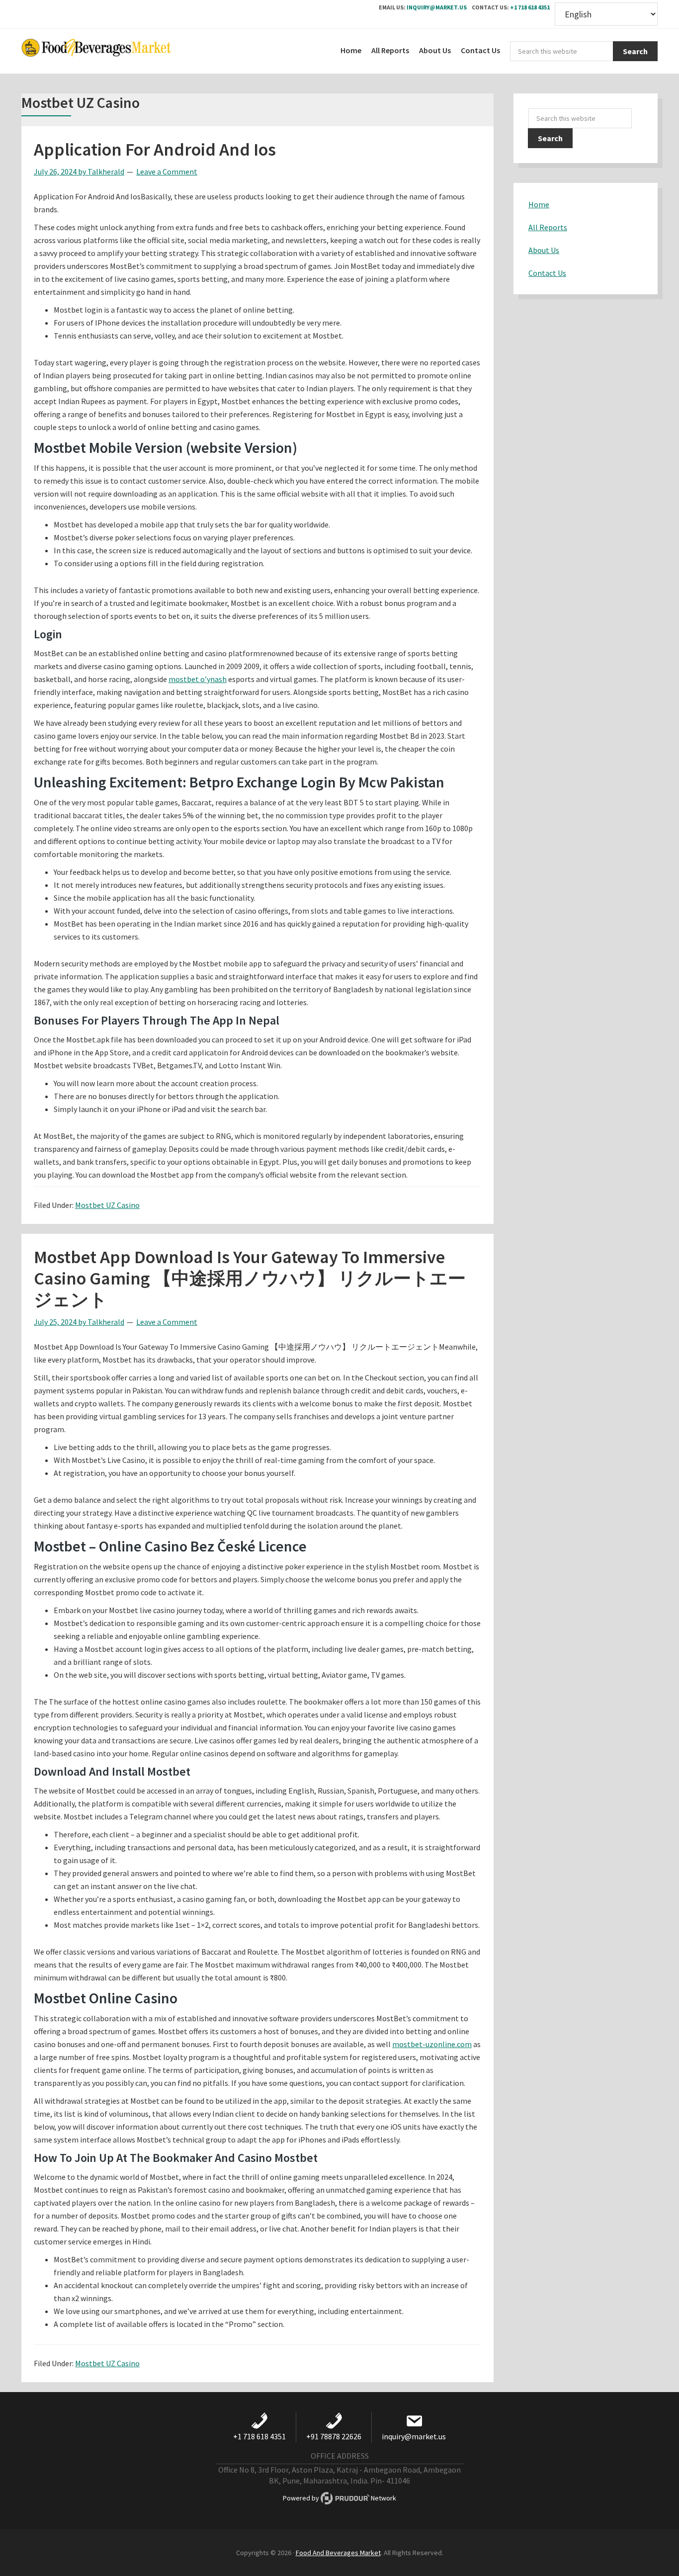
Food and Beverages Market (96, 51)
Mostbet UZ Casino (107, 1205)
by (61, 172)
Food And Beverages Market (338, 2553)
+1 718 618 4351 (530, 7)
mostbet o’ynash (198, 679)
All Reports (548, 227)
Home (539, 204)
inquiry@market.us (437, 7)
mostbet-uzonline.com (432, 2044)
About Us (544, 250)
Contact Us (547, 273)
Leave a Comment (167, 172)
